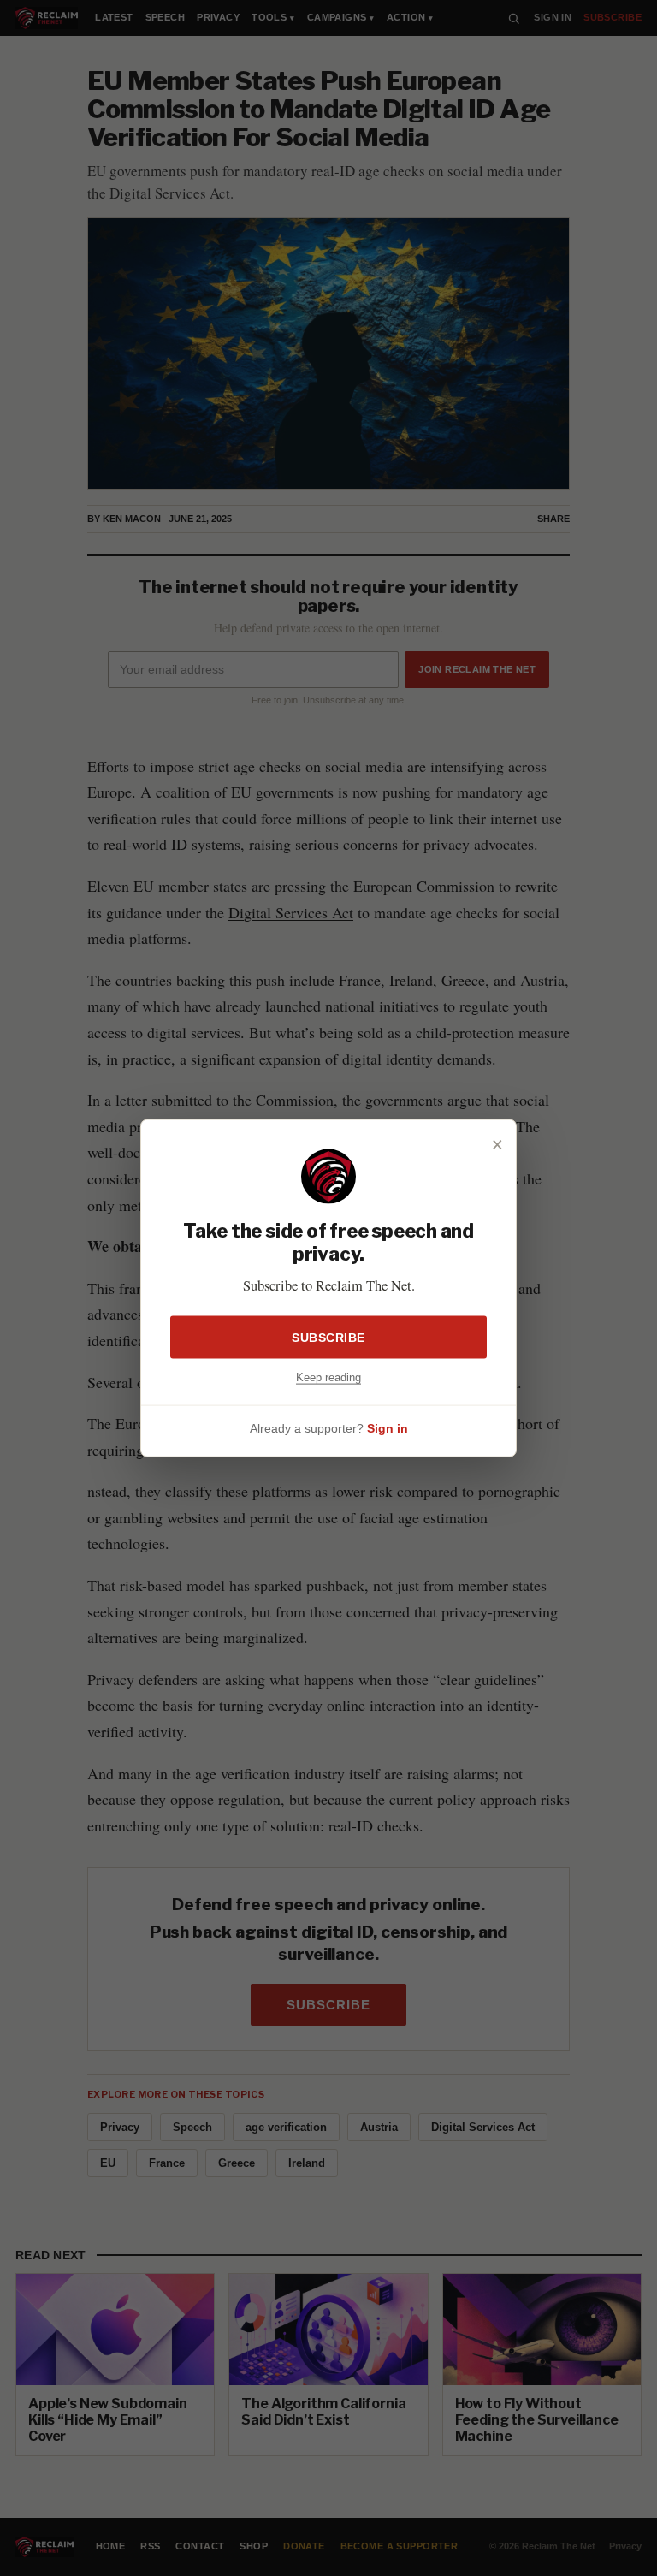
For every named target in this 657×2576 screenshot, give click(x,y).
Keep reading (328, 1377)
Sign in (388, 1427)
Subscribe (328, 1338)
